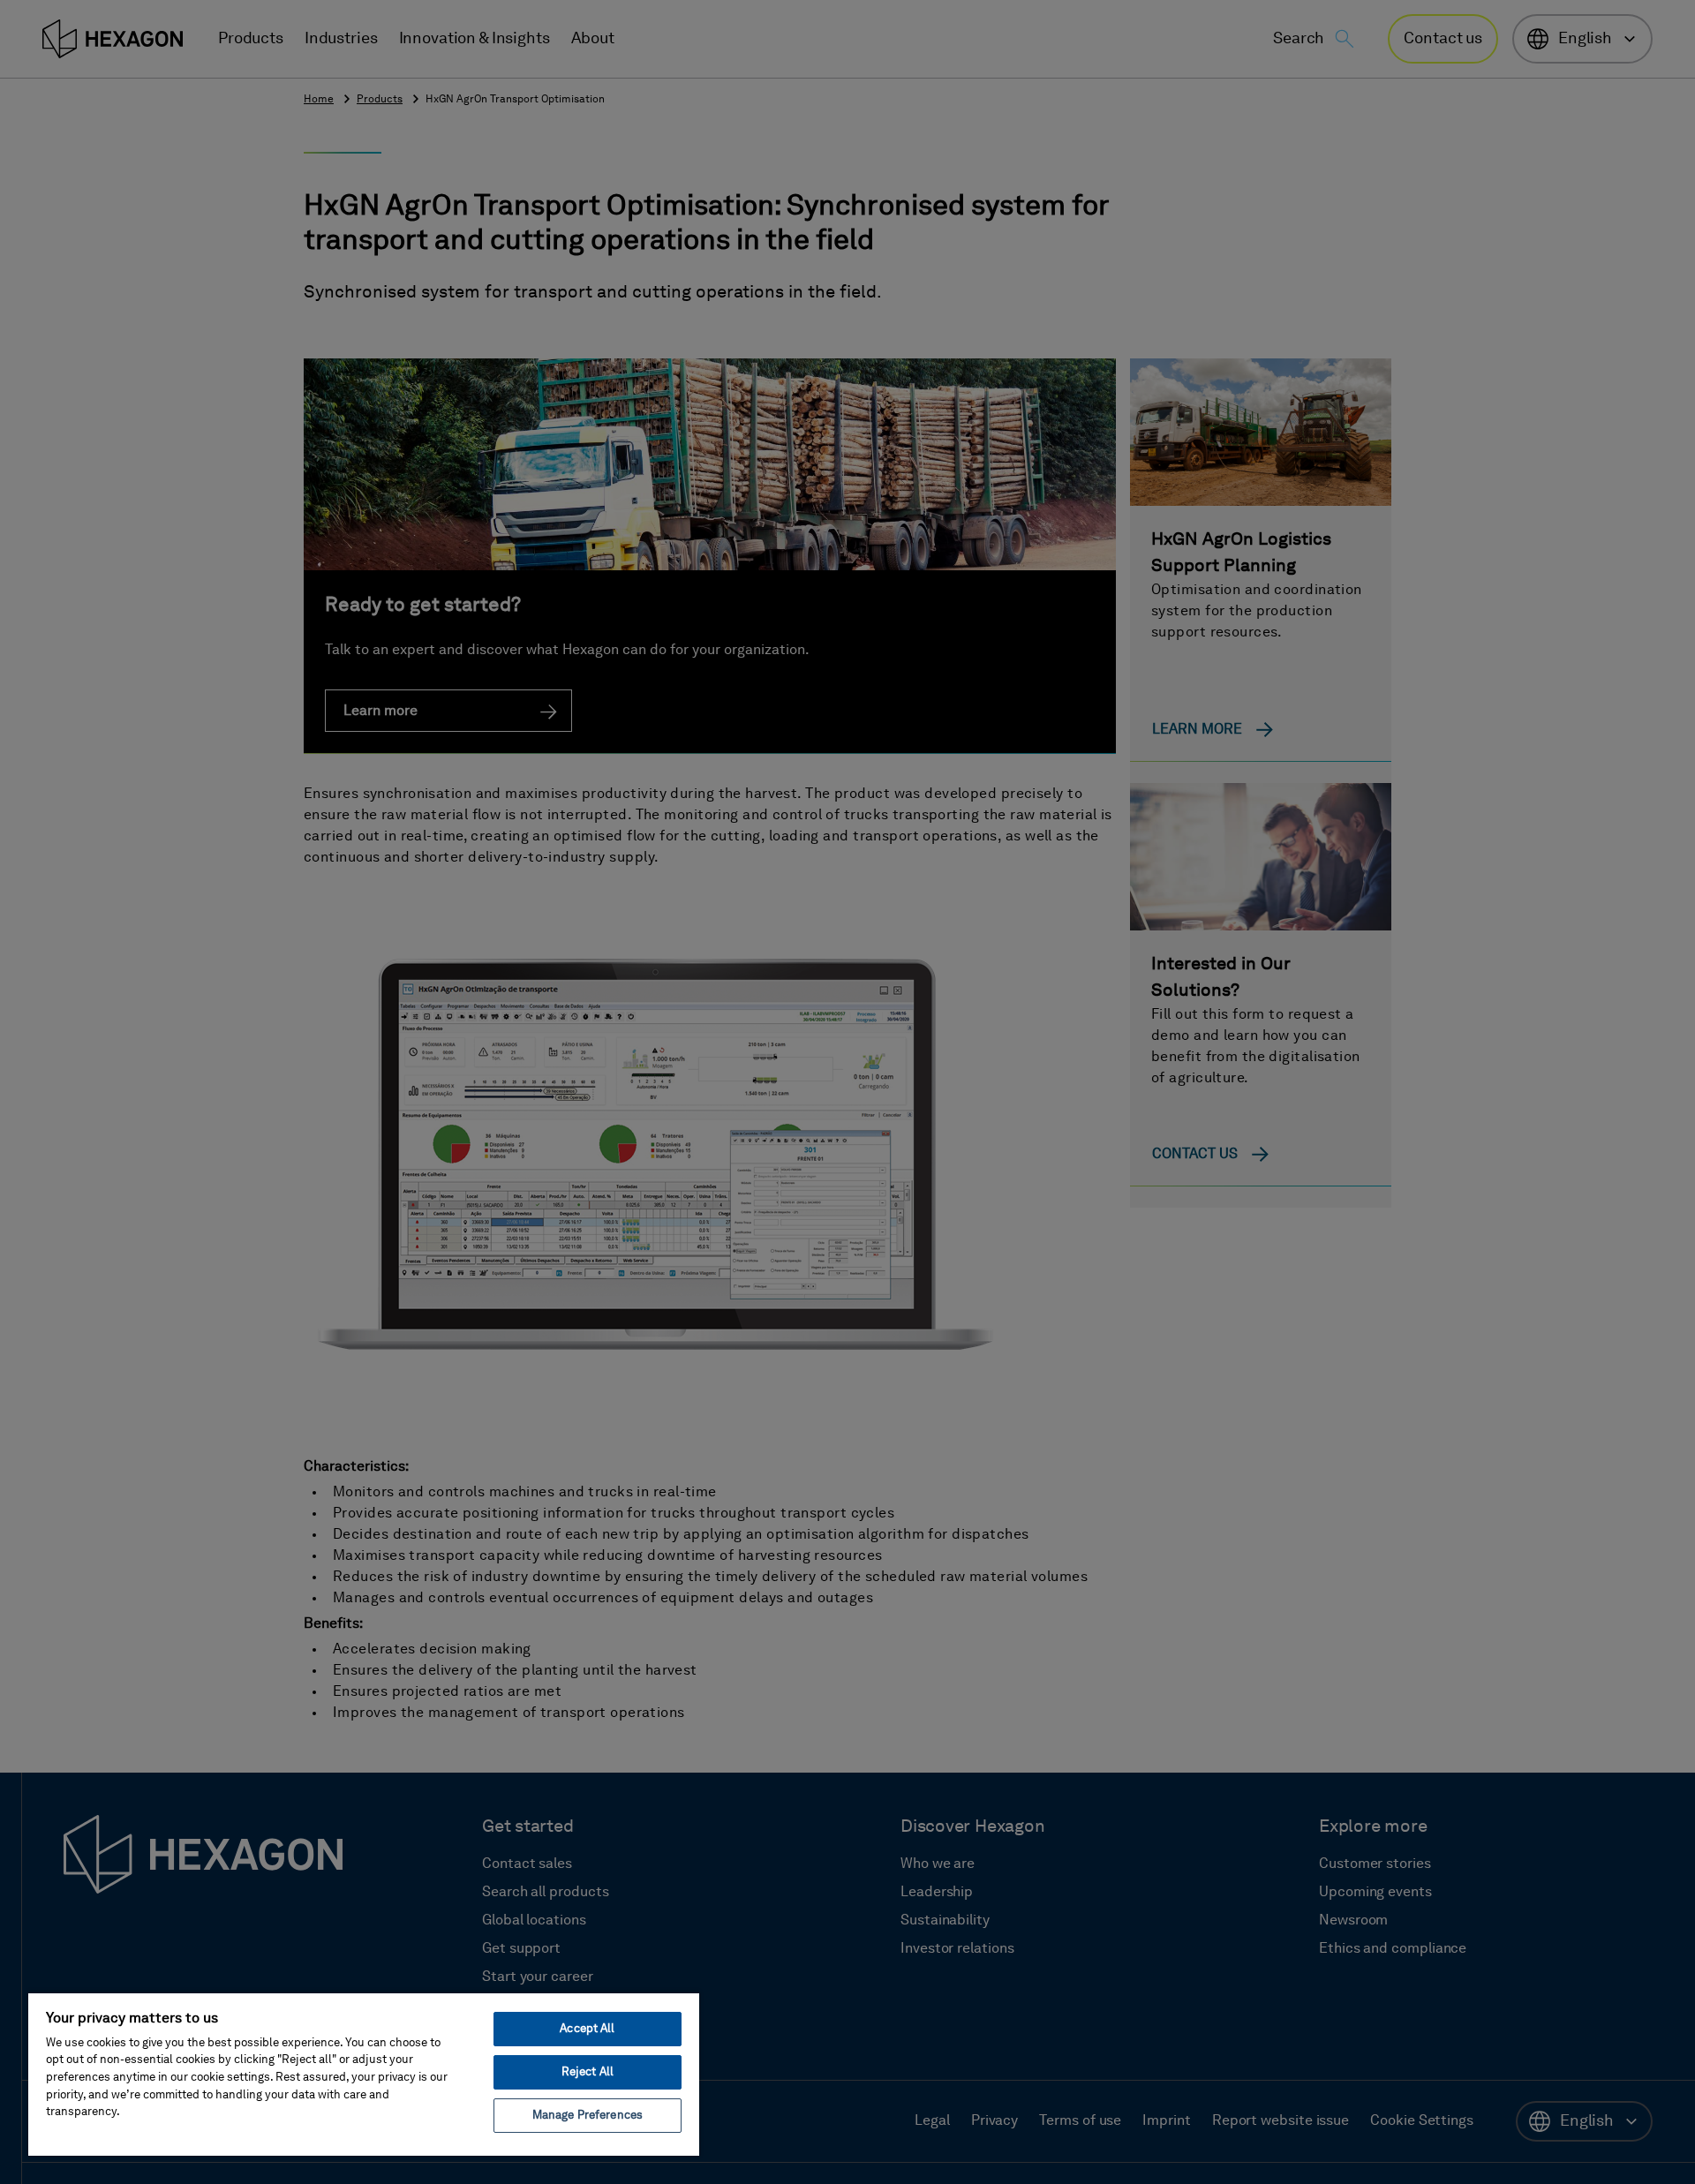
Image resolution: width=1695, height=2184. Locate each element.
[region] (364, 2074)
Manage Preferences (588, 2116)
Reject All (588, 2072)
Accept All (587, 2029)
